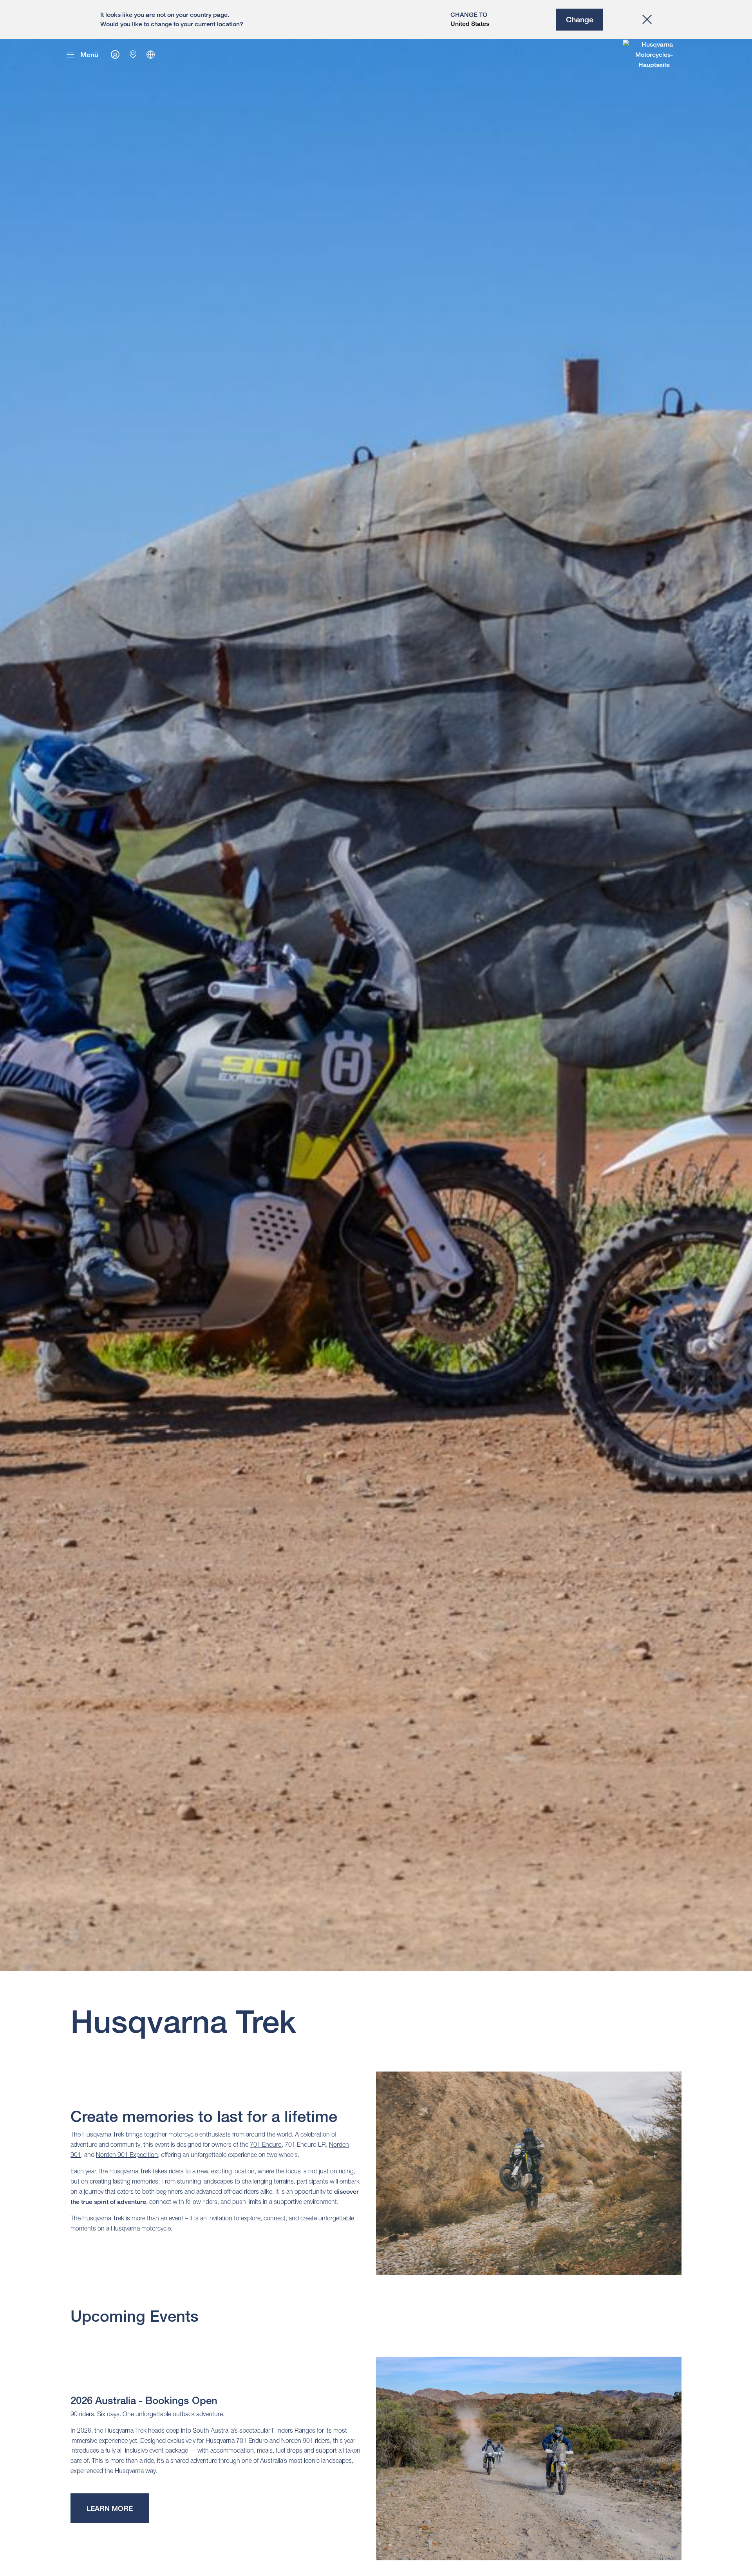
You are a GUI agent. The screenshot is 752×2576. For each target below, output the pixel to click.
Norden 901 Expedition (127, 2155)
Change (580, 19)
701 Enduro (266, 2144)
